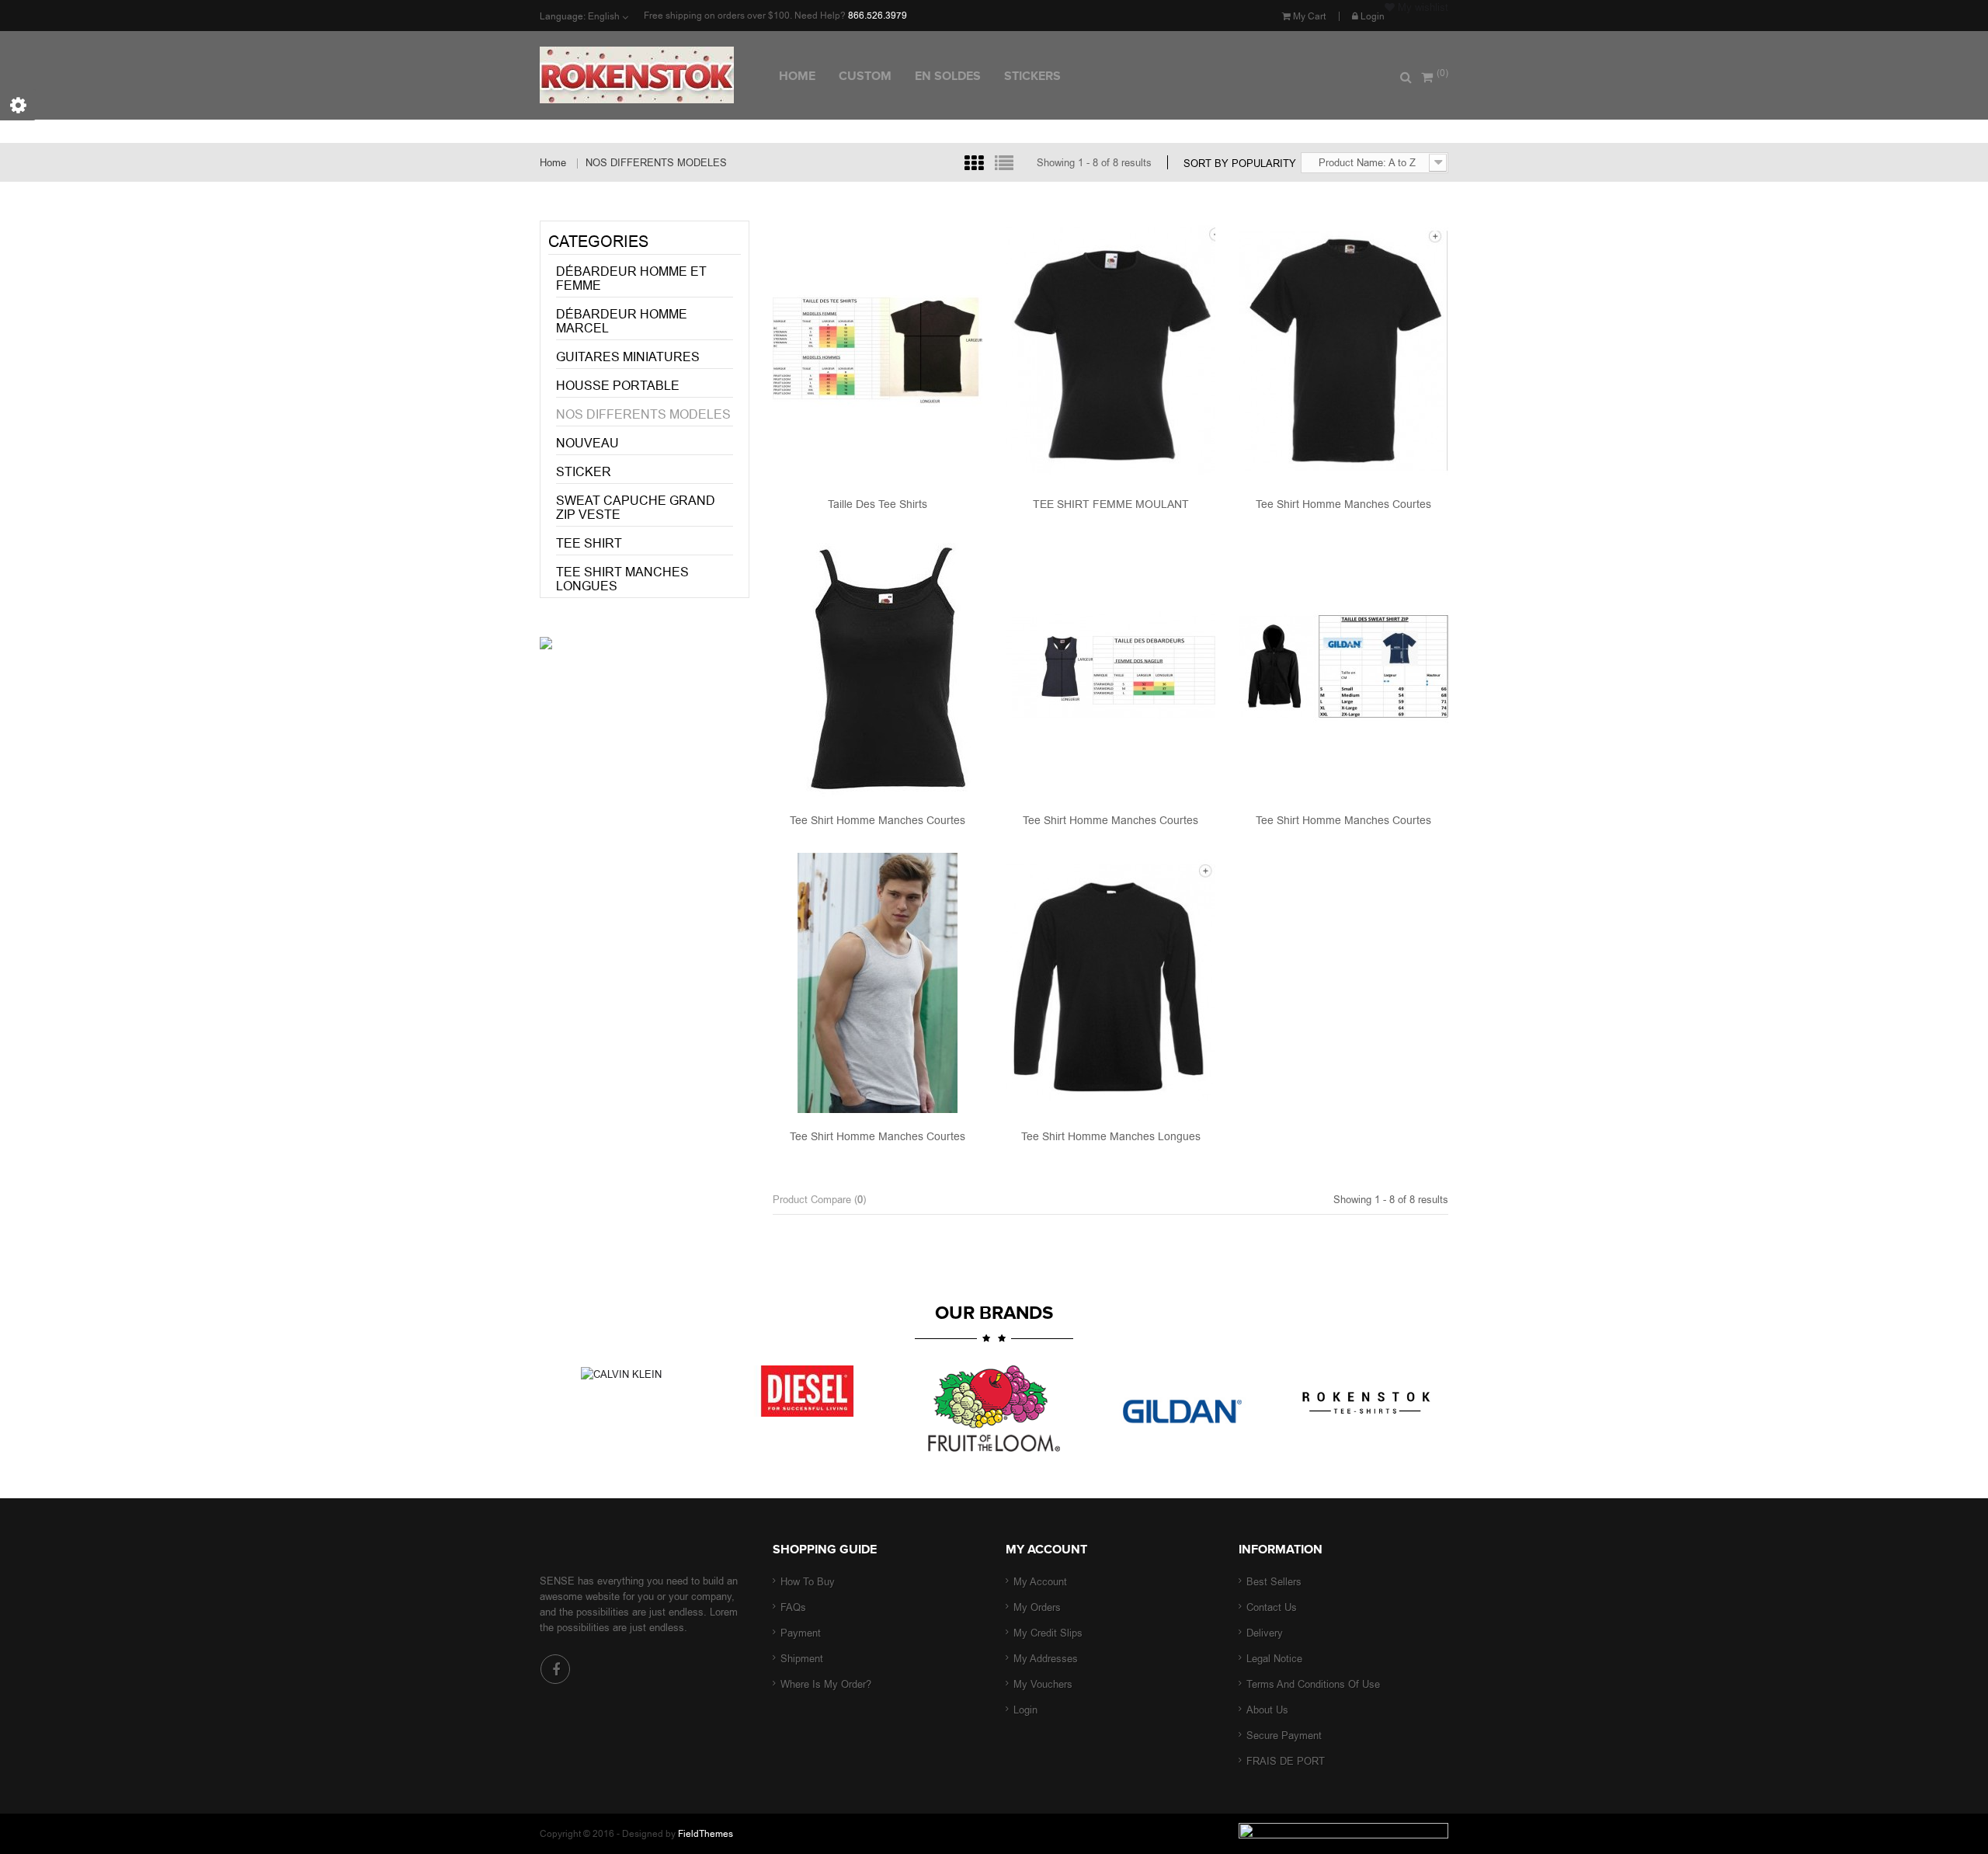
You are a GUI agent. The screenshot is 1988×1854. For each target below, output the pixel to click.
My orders (1037, 1607)
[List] (1004, 163)
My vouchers (1043, 1684)
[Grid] (974, 163)
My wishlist (1421, 7)
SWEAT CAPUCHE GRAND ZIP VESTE (636, 508)
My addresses (1046, 1659)
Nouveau (587, 443)
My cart (1308, 16)
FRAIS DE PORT (1286, 1761)
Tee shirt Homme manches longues (1111, 1136)
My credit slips (1048, 1633)
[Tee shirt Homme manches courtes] (1343, 350)
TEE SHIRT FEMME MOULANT (1111, 504)
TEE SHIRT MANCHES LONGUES (622, 579)
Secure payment (1284, 1736)
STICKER (584, 472)
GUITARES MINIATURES (628, 357)
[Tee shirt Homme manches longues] (1110, 982)
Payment (801, 1633)
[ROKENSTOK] (653, 75)
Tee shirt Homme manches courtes (1343, 504)
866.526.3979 (878, 16)
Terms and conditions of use (1313, 1684)
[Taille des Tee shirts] (878, 350)
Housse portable (618, 386)
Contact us (1272, 1607)
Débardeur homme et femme (631, 278)
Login (1371, 16)
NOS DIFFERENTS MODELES (643, 414)
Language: (563, 16)
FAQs (793, 1607)
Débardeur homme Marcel (622, 321)
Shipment (802, 1659)
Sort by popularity (1240, 163)
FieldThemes (706, 1834)
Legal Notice (1274, 1659)
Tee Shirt (589, 543)
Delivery (1265, 1633)
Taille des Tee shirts (878, 504)
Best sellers (1274, 1582)
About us (1267, 1710)
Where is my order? (826, 1684)
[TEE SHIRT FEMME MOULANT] (1110, 350)
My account (1046, 1550)
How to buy (808, 1582)
